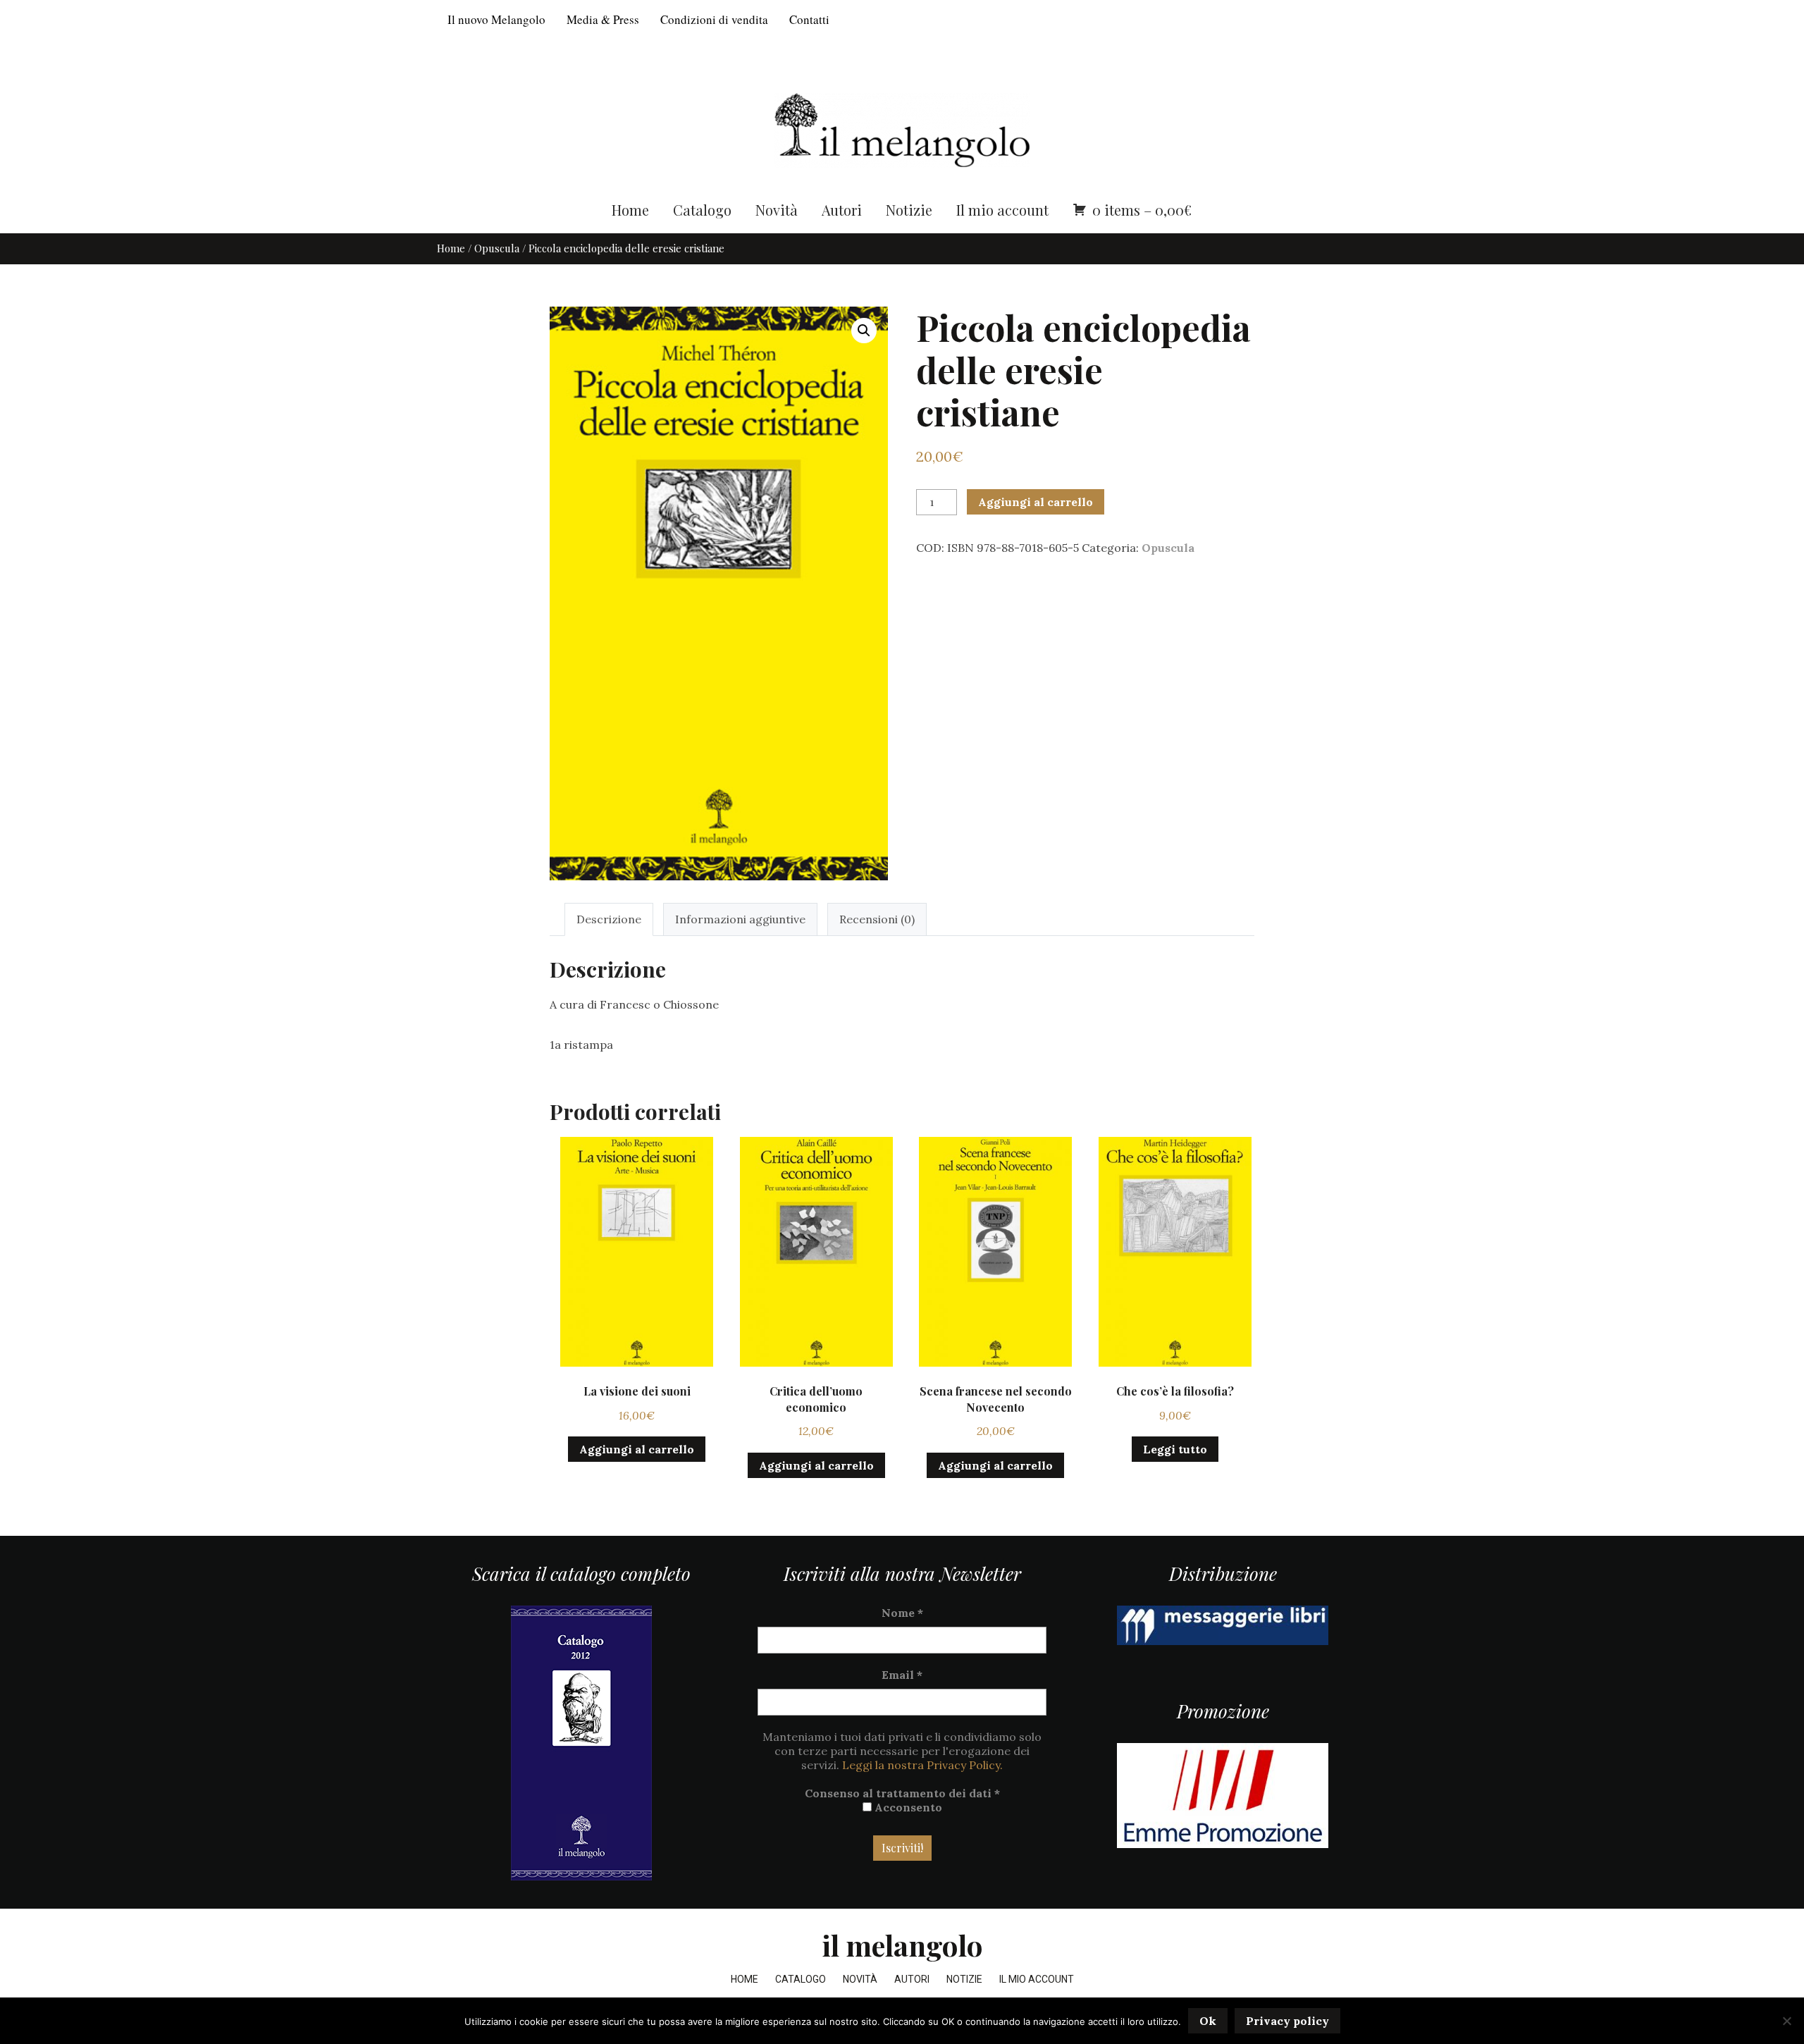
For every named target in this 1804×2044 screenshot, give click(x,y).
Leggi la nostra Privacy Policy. (922, 1765)
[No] (1786, 2021)
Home (630, 210)
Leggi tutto (1175, 1449)
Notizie (909, 210)
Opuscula (497, 248)
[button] (864, 331)
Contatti (809, 19)
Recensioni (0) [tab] (877, 919)
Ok (1208, 2021)
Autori (842, 210)
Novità (777, 210)
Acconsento (907, 1807)
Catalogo (702, 210)
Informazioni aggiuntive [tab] (740, 919)
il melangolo (902, 1945)
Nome (902, 1613)
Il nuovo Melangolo (496, 19)
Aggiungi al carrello (1036, 502)
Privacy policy (1287, 2021)
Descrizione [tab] (609, 919)
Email (902, 1675)
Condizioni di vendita (714, 19)
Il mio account (1002, 210)
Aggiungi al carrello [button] (637, 1449)
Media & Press (603, 19)
